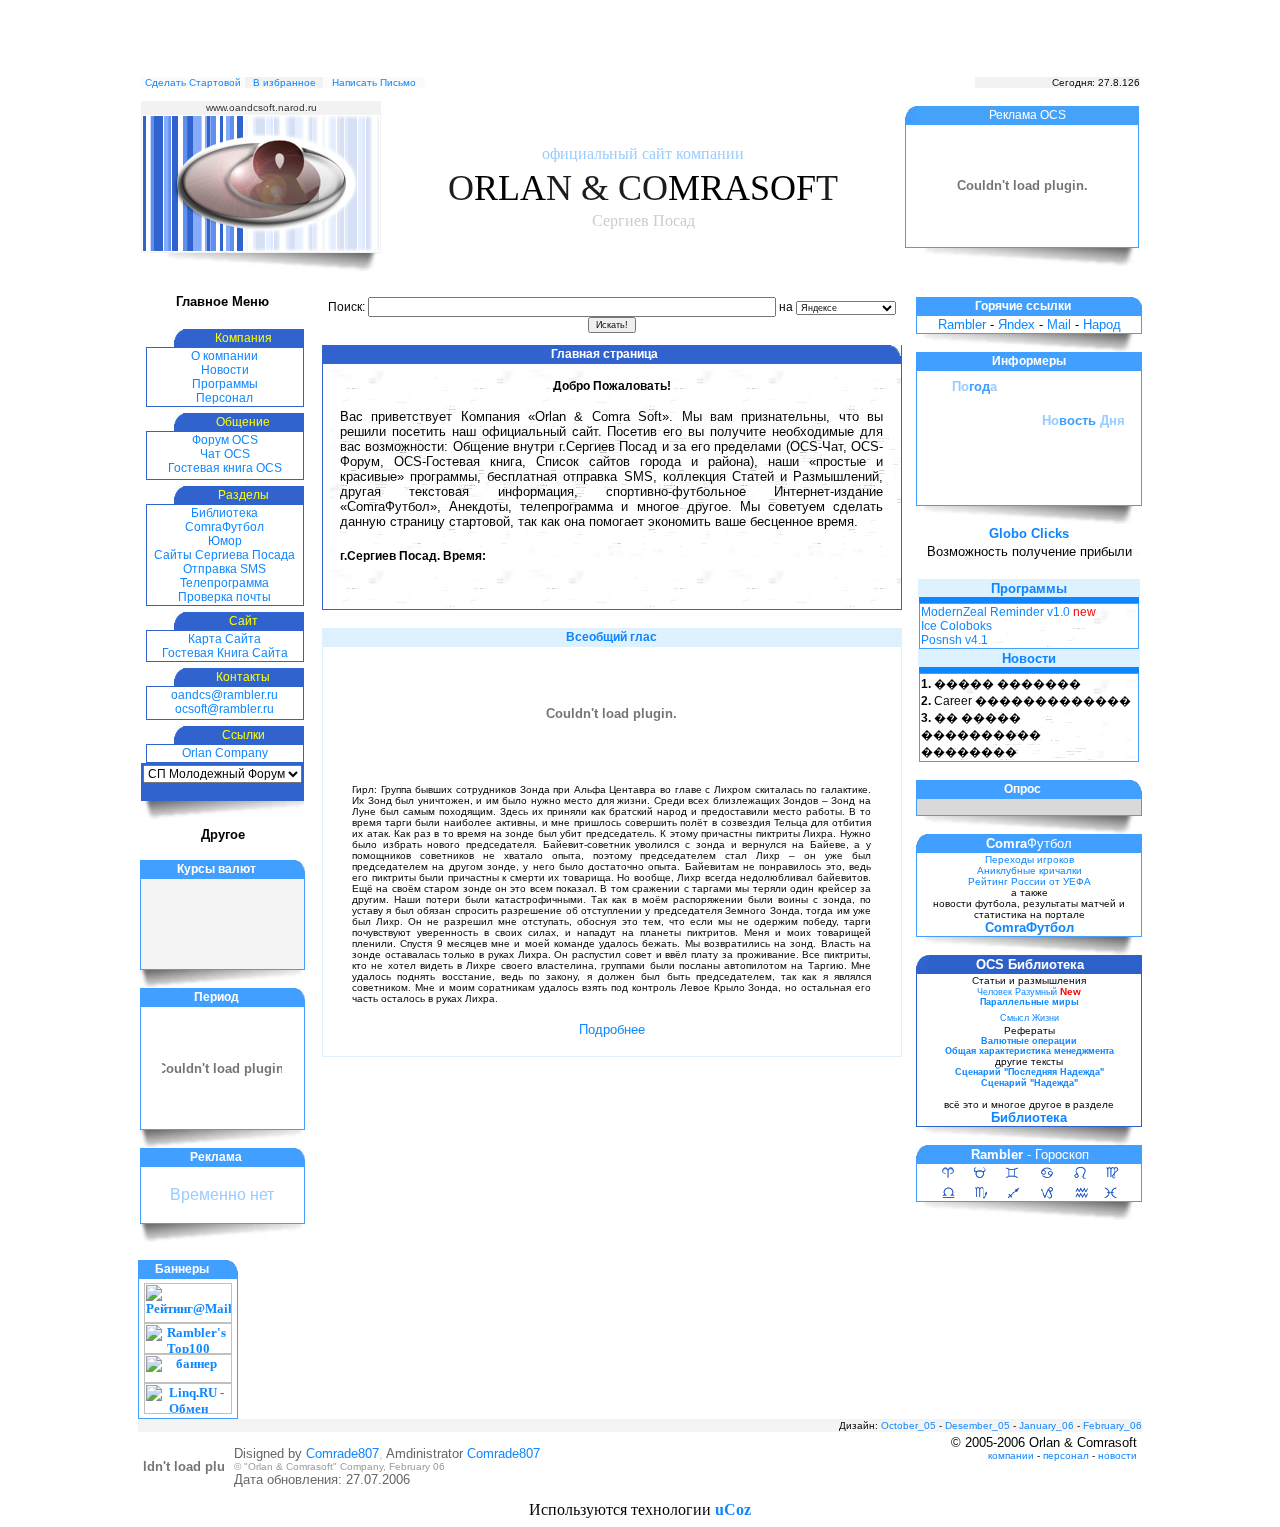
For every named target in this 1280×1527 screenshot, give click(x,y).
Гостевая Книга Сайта (225, 653)
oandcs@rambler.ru (224, 695)
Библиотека (224, 513)
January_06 (1046, 1425)
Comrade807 (342, 1453)
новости (1117, 1455)
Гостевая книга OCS (225, 468)
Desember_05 (977, 1425)
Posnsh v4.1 (954, 640)
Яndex (1016, 324)
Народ (1102, 324)
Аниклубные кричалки (1029, 870)
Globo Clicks (1029, 533)
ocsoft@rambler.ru (224, 709)
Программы (225, 384)
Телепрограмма (224, 583)
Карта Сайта (224, 639)
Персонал (224, 398)
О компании (224, 356)
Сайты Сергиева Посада (224, 555)
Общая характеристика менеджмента (1029, 1051)
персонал (1066, 1455)
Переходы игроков (1029, 859)
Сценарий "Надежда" (1029, 1083)
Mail (1059, 324)
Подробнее (612, 1029)
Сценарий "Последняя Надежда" (1029, 1072)
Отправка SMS (224, 569)
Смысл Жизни (1029, 1018)
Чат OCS (225, 454)
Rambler (962, 324)
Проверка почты (224, 597)
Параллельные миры (1029, 1002)
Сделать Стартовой (193, 82)
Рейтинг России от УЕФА (1029, 881)
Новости (225, 370)
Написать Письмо (374, 82)
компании (1011, 1455)
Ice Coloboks (956, 626)
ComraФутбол (224, 527)
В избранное (284, 82)
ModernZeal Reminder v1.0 (995, 612)
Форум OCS (225, 440)
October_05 (908, 1425)
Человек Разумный (1017, 992)
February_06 (1112, 1425)
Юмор (225, 541)
